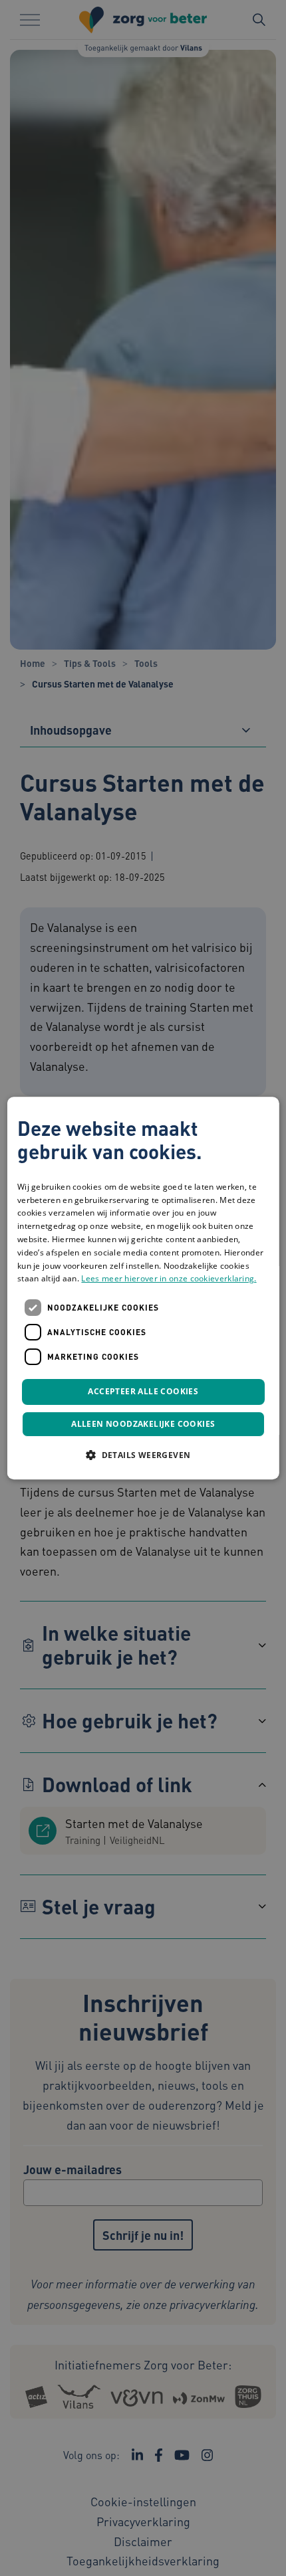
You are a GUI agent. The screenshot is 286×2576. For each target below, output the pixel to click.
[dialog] (143, 1288)
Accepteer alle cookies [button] (143, 1391)
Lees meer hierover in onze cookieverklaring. (169, 1279)
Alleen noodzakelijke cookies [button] (143, 1424)
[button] (143, 1455)
